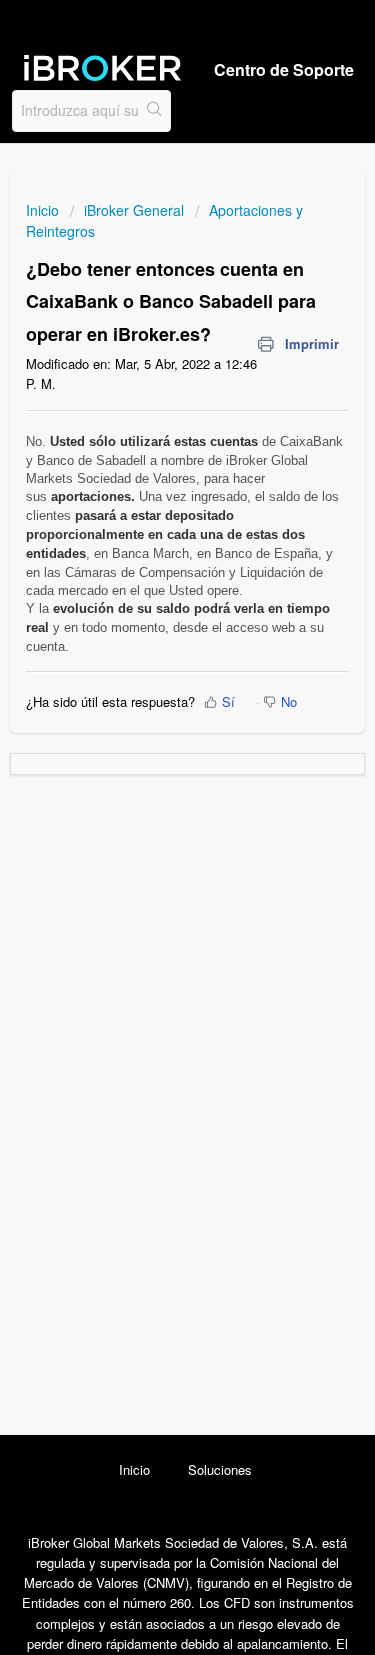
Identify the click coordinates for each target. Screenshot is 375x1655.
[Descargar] (151, 826)
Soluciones (220, 1469)
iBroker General (134, 210)
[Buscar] (154, 111)
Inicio (44, 210)
